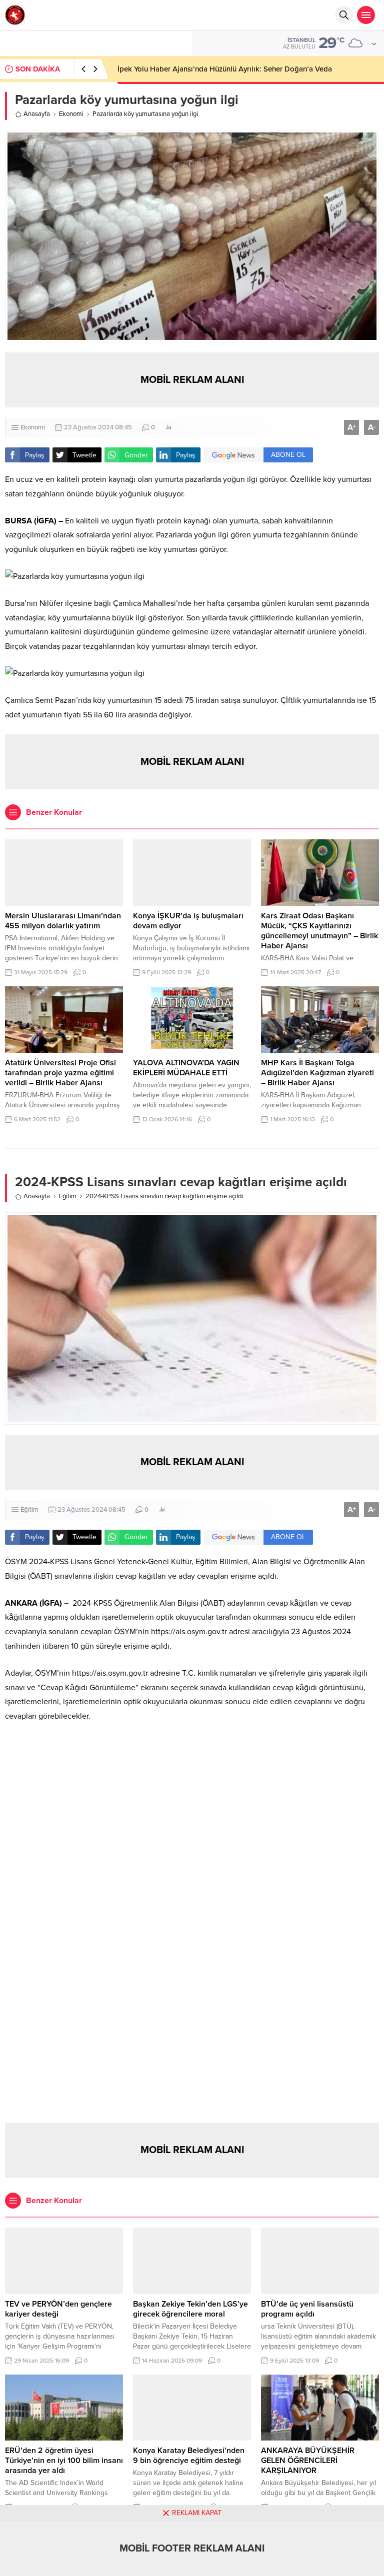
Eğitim (68, 1196)
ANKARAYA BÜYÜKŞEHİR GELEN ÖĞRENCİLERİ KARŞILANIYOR (308, 2461)
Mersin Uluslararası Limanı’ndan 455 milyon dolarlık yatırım (63, 921)
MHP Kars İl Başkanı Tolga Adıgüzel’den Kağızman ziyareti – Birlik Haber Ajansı (317, 1073)
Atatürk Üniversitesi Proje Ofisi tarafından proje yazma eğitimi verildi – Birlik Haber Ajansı (60, 1073)
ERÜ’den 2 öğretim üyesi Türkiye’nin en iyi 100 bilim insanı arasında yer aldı (64, 2461)
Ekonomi (71, 114)
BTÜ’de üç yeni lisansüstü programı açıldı (307, 2309)
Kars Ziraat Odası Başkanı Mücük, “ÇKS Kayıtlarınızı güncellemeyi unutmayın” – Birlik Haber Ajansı (319, 931)
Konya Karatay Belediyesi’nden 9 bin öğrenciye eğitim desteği (189, 2456)
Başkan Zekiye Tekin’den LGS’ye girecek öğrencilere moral (190, 2309)
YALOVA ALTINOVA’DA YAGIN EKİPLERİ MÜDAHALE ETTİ (186, 1068)
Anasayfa (37, 114)
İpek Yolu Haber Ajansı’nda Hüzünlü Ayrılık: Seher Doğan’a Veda (225, 69)
